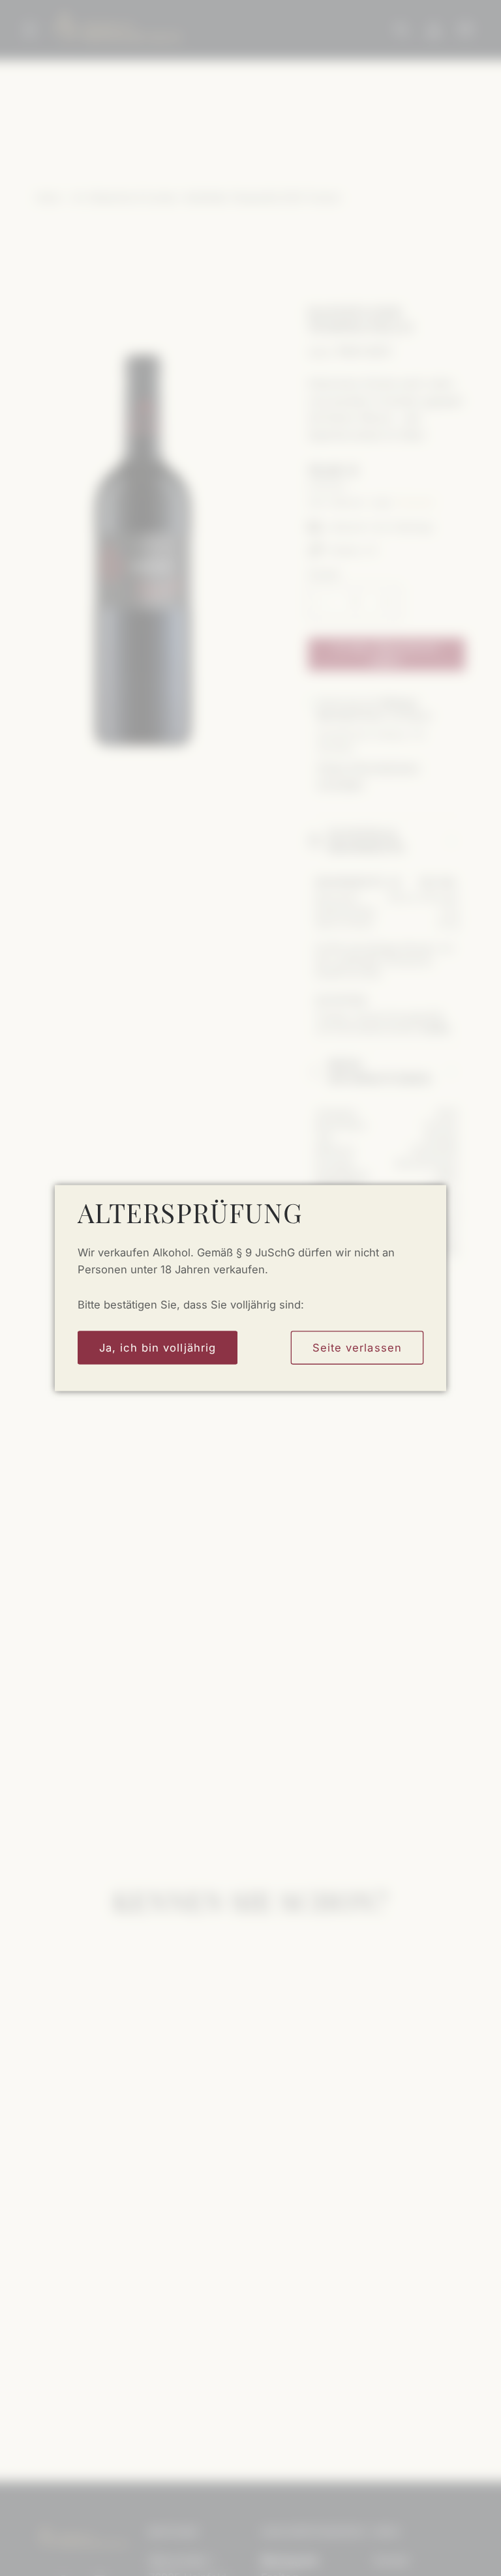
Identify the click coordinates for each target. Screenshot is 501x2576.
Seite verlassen (357, 1347)
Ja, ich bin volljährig (158, 1347)
